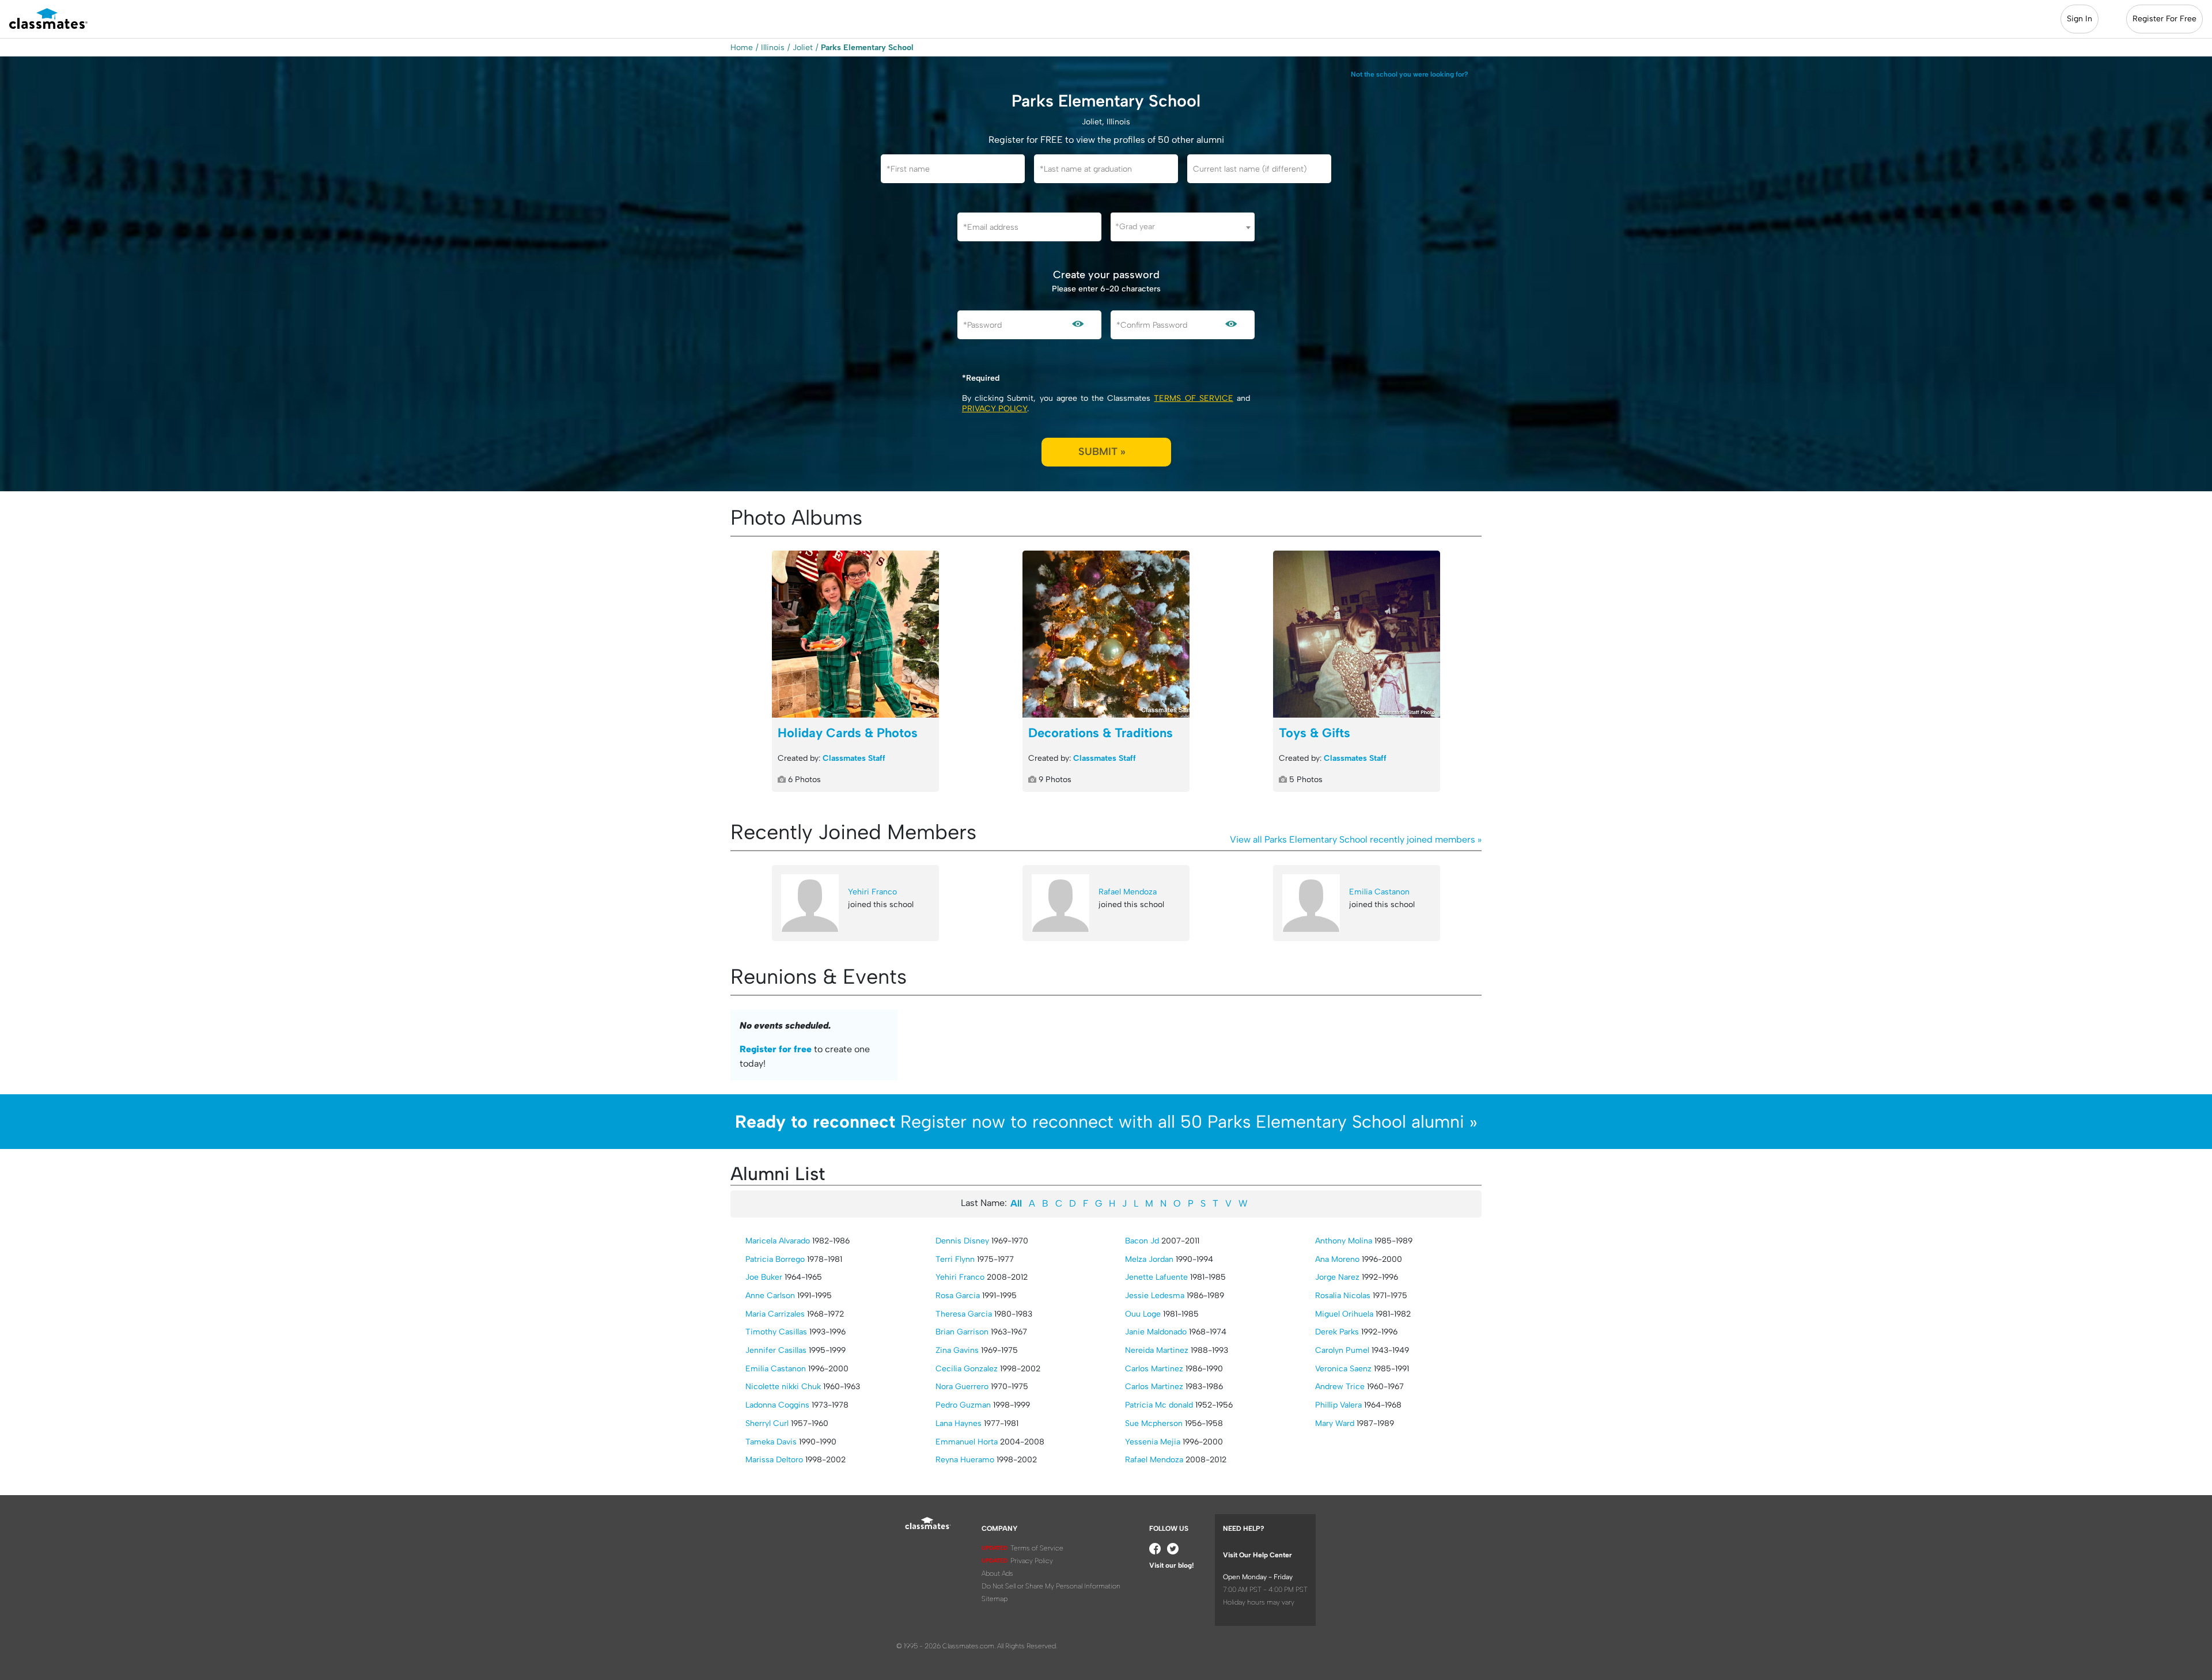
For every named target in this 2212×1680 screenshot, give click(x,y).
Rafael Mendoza (1128, 892)
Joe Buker (764, 1277)
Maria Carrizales (775, 1314)
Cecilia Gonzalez (967, 1369)
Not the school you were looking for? (1410, 74)
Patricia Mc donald (1159, 1405)
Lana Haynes (959, 1423)
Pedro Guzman (963, 1405)
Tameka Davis (771, 1442)
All (1016, 1203)
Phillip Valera (1338, 1405)
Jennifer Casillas (776, 1350)
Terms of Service (1193, 398)
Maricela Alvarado (778, 1241)
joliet (803, 48)
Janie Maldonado (1156, 1332)
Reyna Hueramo (965, 1460)
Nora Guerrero (962, 1387)
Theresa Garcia (964, 1314)
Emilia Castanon (1379, 892)
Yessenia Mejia (1153, 1442)
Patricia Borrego (775, 1259)
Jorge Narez (1337, 1277)
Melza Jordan (1149, 1259)
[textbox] (1183, 227)
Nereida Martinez (1157, 1350)
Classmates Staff (854, 758)
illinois (773, 48)
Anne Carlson (770, 1296)
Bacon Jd (1142, 1241)
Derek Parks (1337, 1332)
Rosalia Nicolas (1343, 1296)
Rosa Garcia (958, 1296)
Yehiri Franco (872, 892)
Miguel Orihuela (1344, 1314)
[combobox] (1183, 227)
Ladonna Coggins (777, 1405)
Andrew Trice (1340, 1387)
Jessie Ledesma (1155, 1296)
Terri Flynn (955, 1259)
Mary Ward (1335, 1423)
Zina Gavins (957, 1350)
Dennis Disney (962, 1241)
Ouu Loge (1143, 1314)
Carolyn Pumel (1342, 1350)
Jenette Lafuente (1156, 1277)
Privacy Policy (995, 409)
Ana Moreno (1337, 1259)
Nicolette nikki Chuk (783, 1387)
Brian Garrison (962, 1332)
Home (742, 48)
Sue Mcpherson (1154, 1423)
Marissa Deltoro (774, 1460)
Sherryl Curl (767, 1423)
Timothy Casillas (776, 1332)
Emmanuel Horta (967, 1442)
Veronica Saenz (1343, 1369)
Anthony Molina (1344, 1241)
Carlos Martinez (1154, 1369)
